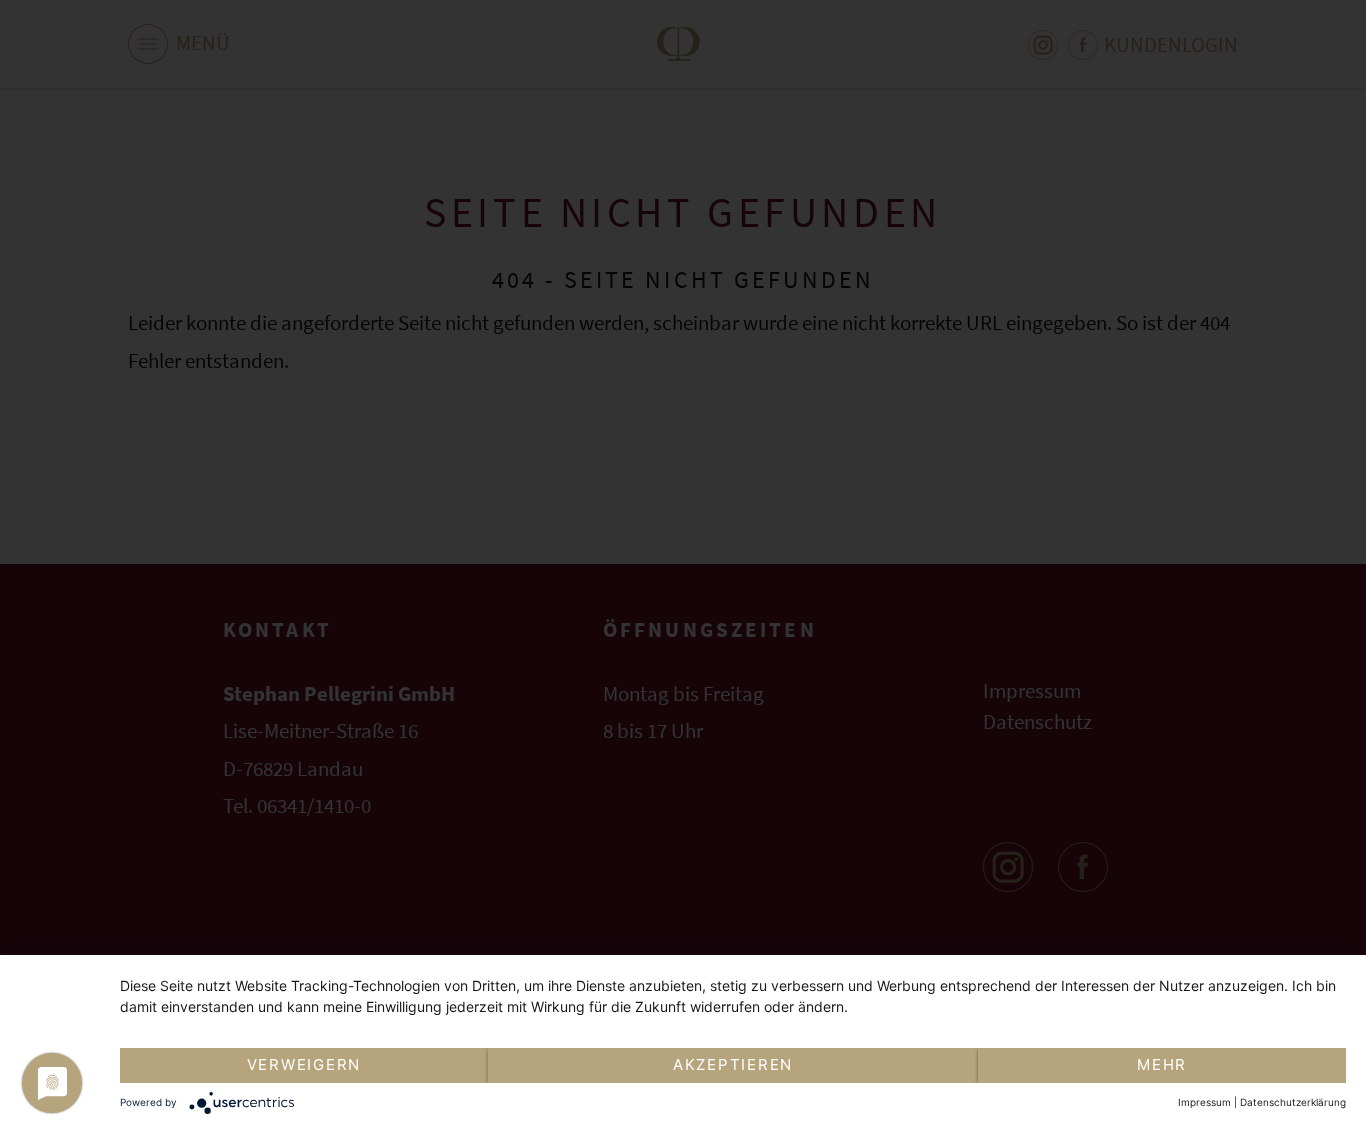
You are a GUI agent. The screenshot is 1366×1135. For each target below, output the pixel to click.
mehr (1162, 1064)
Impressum (1204, 1102)
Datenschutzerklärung (1293, 1102)
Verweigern (304, 1064)
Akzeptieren (733, 1064)
